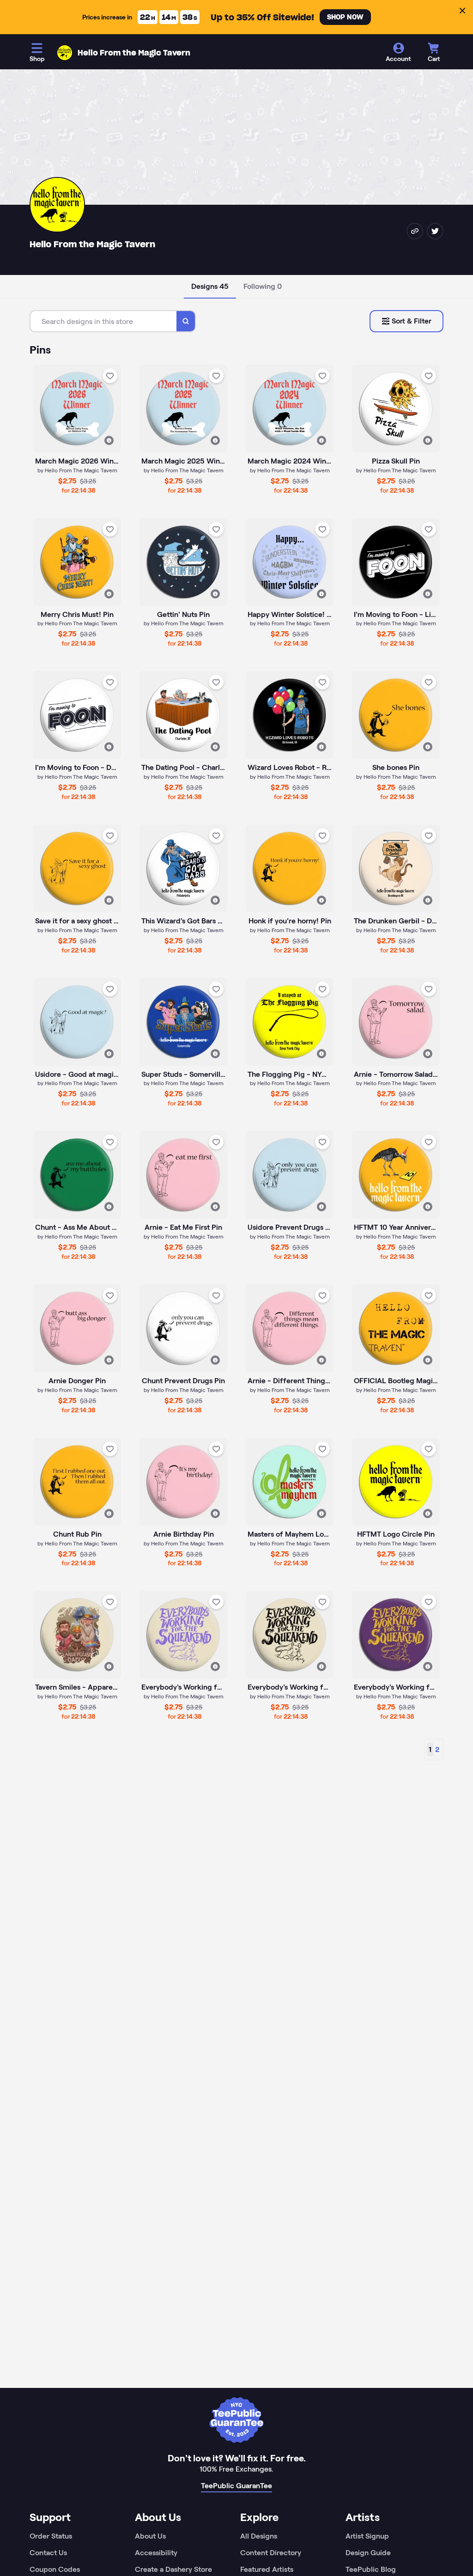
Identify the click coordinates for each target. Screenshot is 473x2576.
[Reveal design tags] (109, 440)
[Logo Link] (65, 53)
